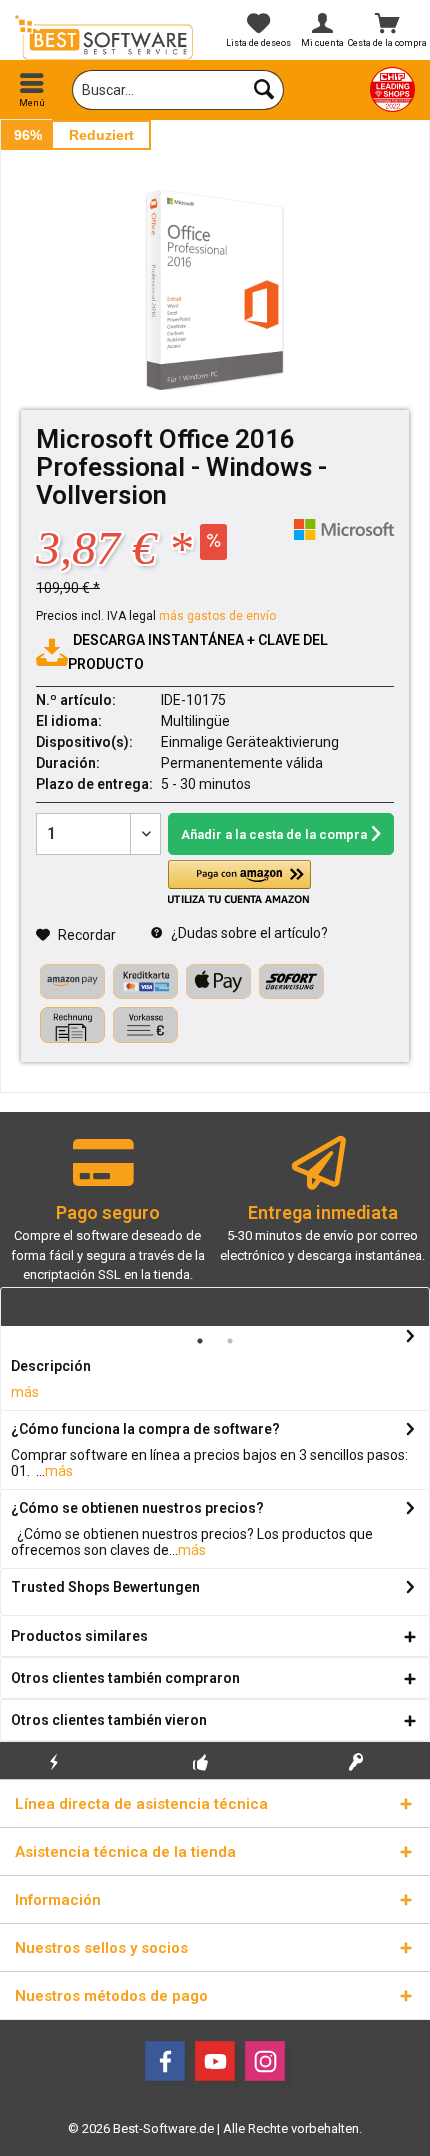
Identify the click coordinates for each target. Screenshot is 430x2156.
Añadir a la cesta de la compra (274, 834)
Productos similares (79, 1636)
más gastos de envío (217, 616)
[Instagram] (265, 2061)
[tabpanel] (107, 1218)
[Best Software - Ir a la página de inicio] (107, 37)
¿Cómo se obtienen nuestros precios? (137, 1508)
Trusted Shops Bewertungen (105, 1587)
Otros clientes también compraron (125, 1678)
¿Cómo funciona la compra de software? (145, 1429)
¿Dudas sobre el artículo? (248, 933)
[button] (239, 882)
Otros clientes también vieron (109, 1720)
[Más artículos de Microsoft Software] (344, 529)
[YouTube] (215, 2061)
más (25, 1392)
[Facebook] (165, 2061)
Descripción (51, 1366)
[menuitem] (32, 90)
